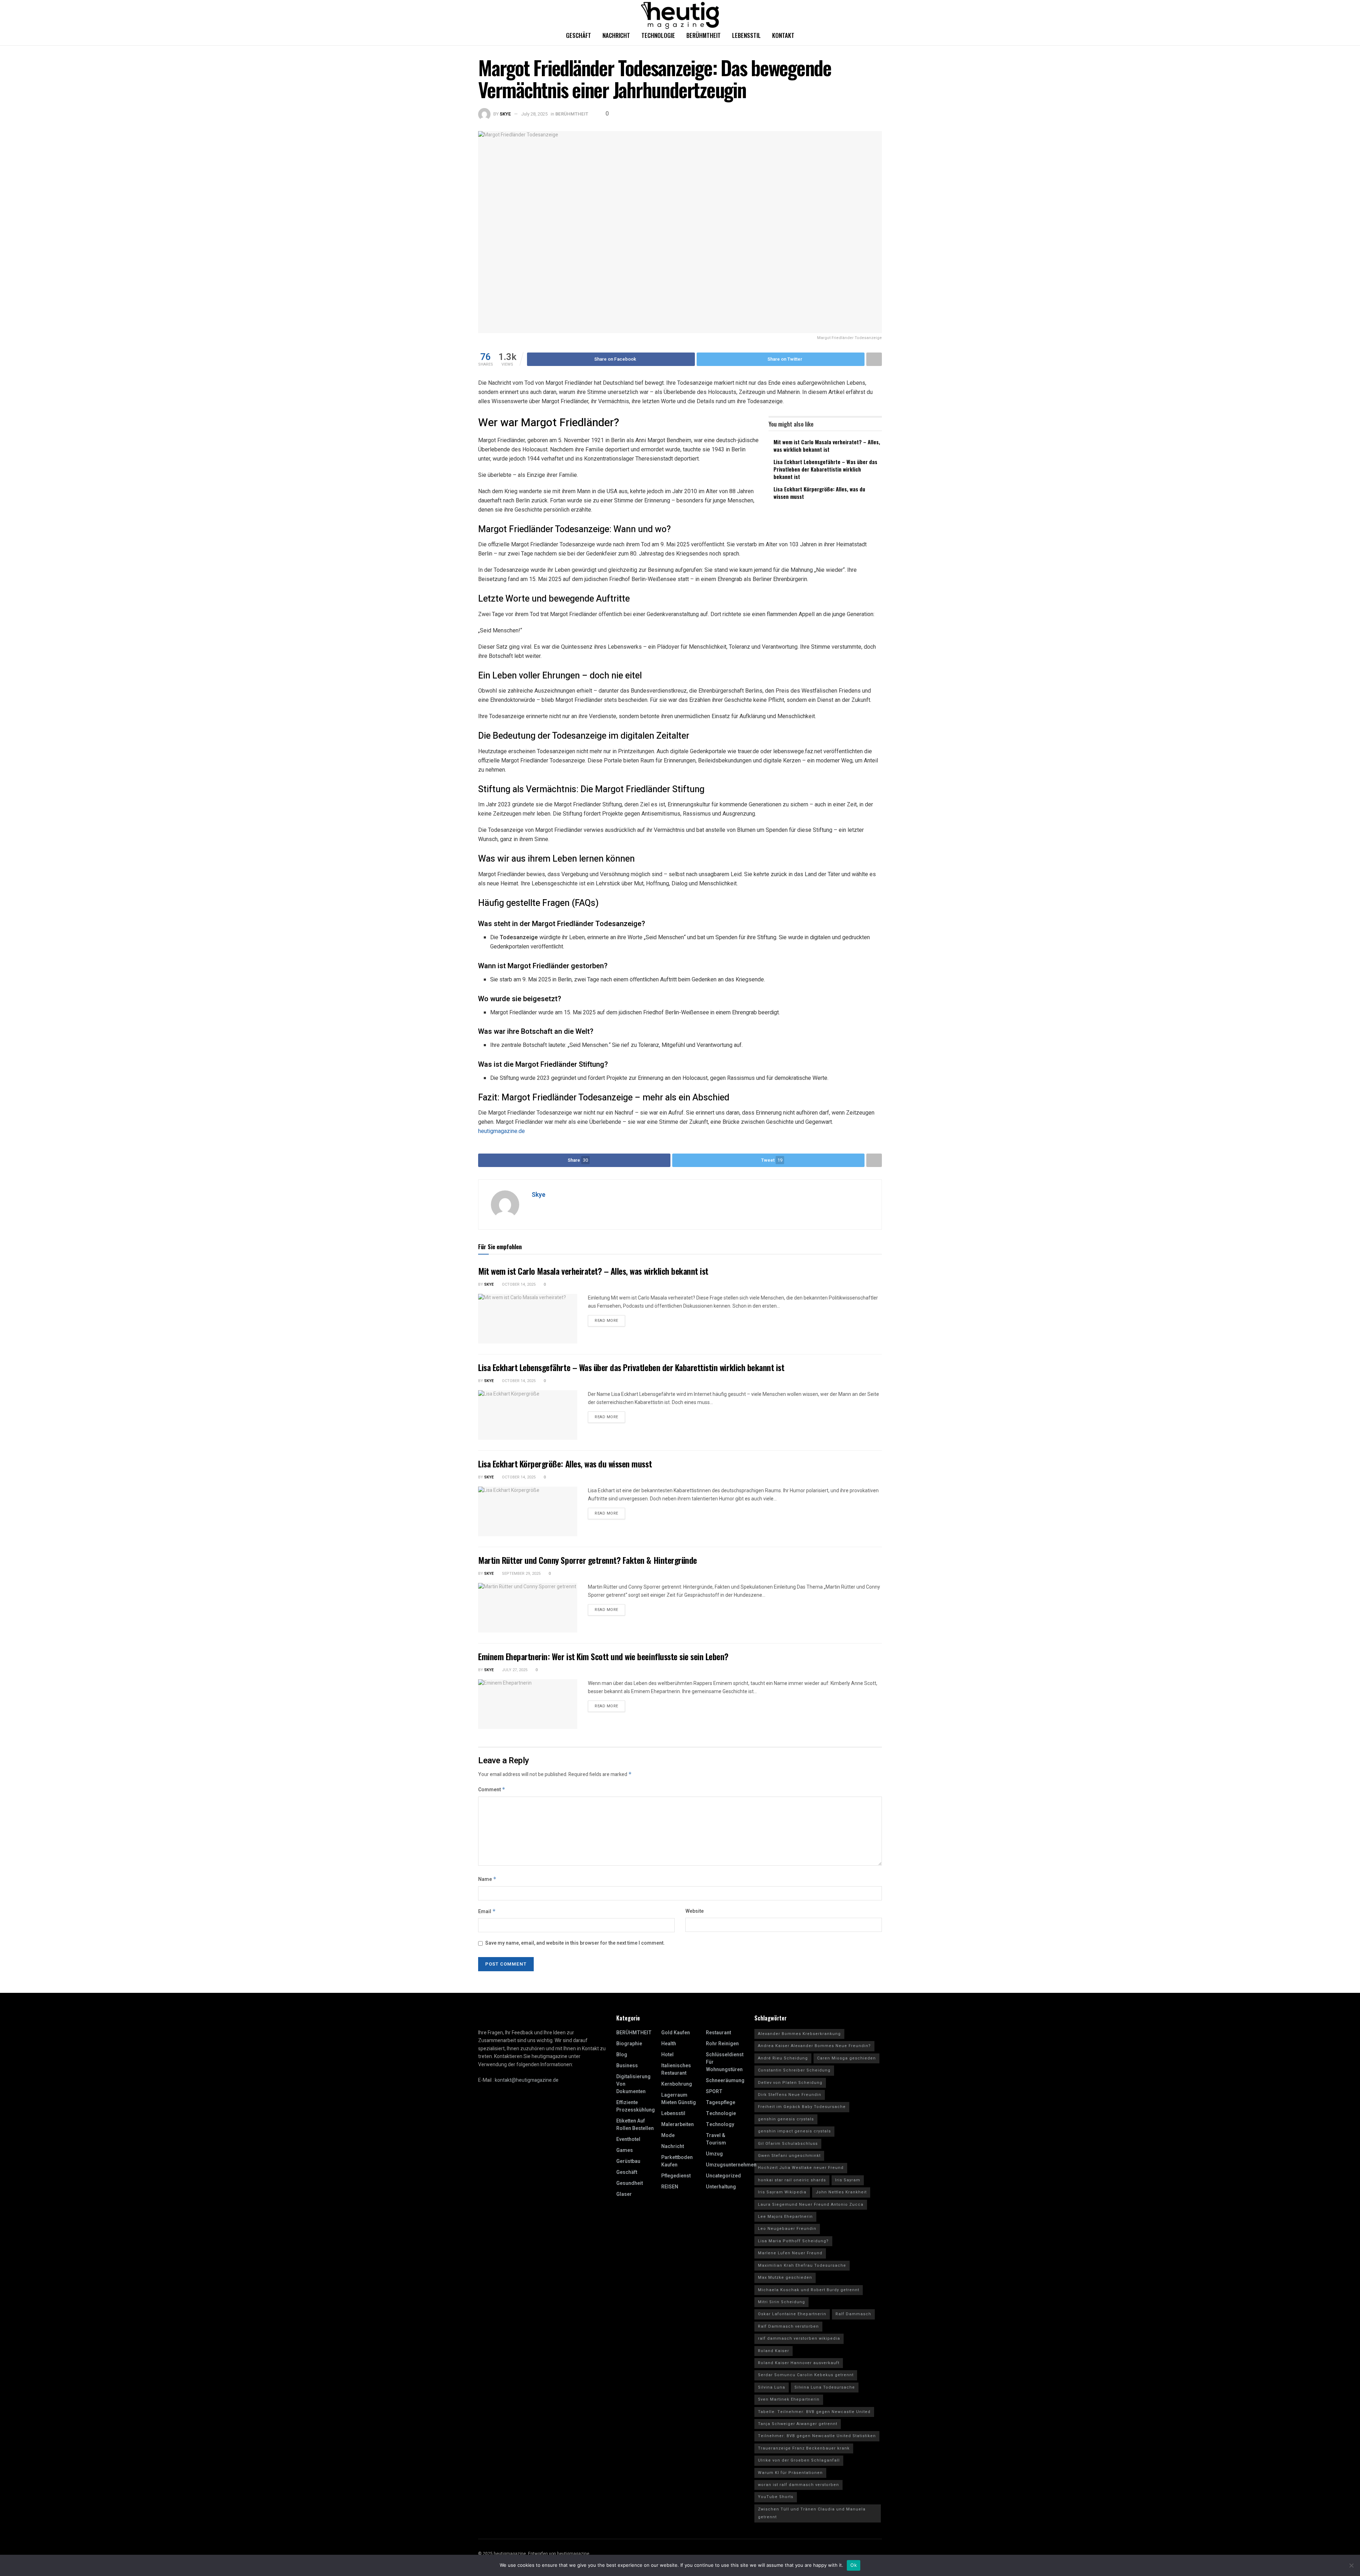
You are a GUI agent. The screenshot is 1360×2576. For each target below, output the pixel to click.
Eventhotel (628, 2139)
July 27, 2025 (514, 1670)
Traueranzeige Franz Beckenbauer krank (804, 2448)
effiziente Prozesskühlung (636, 2106)
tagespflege (721, 2102)
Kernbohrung (677, 2084)
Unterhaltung (721, 2187)
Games (625, 2150)
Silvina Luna (772, 2387)
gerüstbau (628, 2161)
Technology (720, 2124)
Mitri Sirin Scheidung (781, 2302)
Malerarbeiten (678, 2124)
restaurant (718, 2033)
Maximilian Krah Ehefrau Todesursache (802, 2265)
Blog (622, 2055)
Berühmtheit (704, 35)
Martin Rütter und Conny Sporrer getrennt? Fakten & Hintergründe (588, 1560)
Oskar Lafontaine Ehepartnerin (792, 2314)
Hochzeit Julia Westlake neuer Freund (801, 2168)
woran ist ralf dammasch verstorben (798, 2485)
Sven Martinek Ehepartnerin (789, 2399)
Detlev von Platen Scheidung (790, 2083)
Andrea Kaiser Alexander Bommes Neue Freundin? (814, 2046)
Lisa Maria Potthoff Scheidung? (793, 2241)
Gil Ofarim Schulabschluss (788, 2144)
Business (627, 2066)
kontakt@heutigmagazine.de (527, 2080)
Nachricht (616, 35)
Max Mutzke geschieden (785, 2278)
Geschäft (579, 35)
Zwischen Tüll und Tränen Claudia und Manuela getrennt (812, 2513)
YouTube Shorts (776, 2497)
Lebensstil (746, 35)
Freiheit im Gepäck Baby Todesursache (802, 2107)
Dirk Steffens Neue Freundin (790, 2095)
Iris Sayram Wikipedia (782, 2192)
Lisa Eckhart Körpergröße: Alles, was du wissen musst (819, 493)
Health (669, 2044)
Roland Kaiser (773, 2351)
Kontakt (783, 35)
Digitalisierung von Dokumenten (633, 2084)
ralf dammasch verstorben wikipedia (799, 2338)
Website (695, 1911)
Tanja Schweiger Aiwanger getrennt (798, 2424)
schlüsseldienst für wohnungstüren (725, 2062)
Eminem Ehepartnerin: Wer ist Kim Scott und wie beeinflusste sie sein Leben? (603, 1656)
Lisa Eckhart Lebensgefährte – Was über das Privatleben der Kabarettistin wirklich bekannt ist (825, 469)
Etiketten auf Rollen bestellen (635, 2125)
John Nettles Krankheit (841, 2192)
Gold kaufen (676, 2033)
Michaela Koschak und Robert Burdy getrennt (809, 2290)
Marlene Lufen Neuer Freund (790, 2253)
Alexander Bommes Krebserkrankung (799, 2034)
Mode (668, 2135)
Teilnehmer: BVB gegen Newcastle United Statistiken (817, 2436)
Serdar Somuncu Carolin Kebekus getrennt (806, 2375)
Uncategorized (723, 2176)
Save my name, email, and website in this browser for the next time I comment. (575, 1943)
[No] (1351, 2565)
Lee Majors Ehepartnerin (785, 2217)
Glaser (624, 2194)
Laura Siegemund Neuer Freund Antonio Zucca (811, 2205)
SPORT (714, 2092)
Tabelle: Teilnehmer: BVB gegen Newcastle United (814, 2412)
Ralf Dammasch (853, 2314)
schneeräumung (725, 2081)
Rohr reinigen (722, 2044)
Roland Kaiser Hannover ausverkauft (799, 2363)
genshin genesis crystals (786, 2119)
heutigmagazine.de (501, 1131)
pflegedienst (676, 2176)
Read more (607, 1321)
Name (487, 1879)
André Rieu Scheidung (783, 2058)
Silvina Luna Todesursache (825, 2387)
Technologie (658, 35)
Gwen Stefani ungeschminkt (789, 2156)
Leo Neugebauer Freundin (787, 2229)
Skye (505, 114)
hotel (667, 2055)
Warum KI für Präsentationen (790, 2473)
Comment (492, 1790)
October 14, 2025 (518, 1284)
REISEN (670, 2187)
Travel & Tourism (716, 2139)
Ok (854, 2565)
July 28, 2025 (534, 114)
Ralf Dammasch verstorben (788, 2326)
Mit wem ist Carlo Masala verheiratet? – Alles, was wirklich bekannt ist (827, 446)
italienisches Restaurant (676, 2069)
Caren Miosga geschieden (846, 2058)
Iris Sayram (848, 2180)
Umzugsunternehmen (731, 2165)
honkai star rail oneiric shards (792, 2180)
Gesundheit (630, 2183)
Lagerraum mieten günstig (679, 2099)
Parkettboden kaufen (677, 2161)
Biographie (629, 2044)
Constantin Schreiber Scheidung (794, 2070)
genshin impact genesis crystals (794, 2131)
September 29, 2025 (521, 1574)
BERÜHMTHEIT (572, 114)
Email (487, 1912)
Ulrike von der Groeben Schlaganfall (799, 2460)
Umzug (714, 2154)
